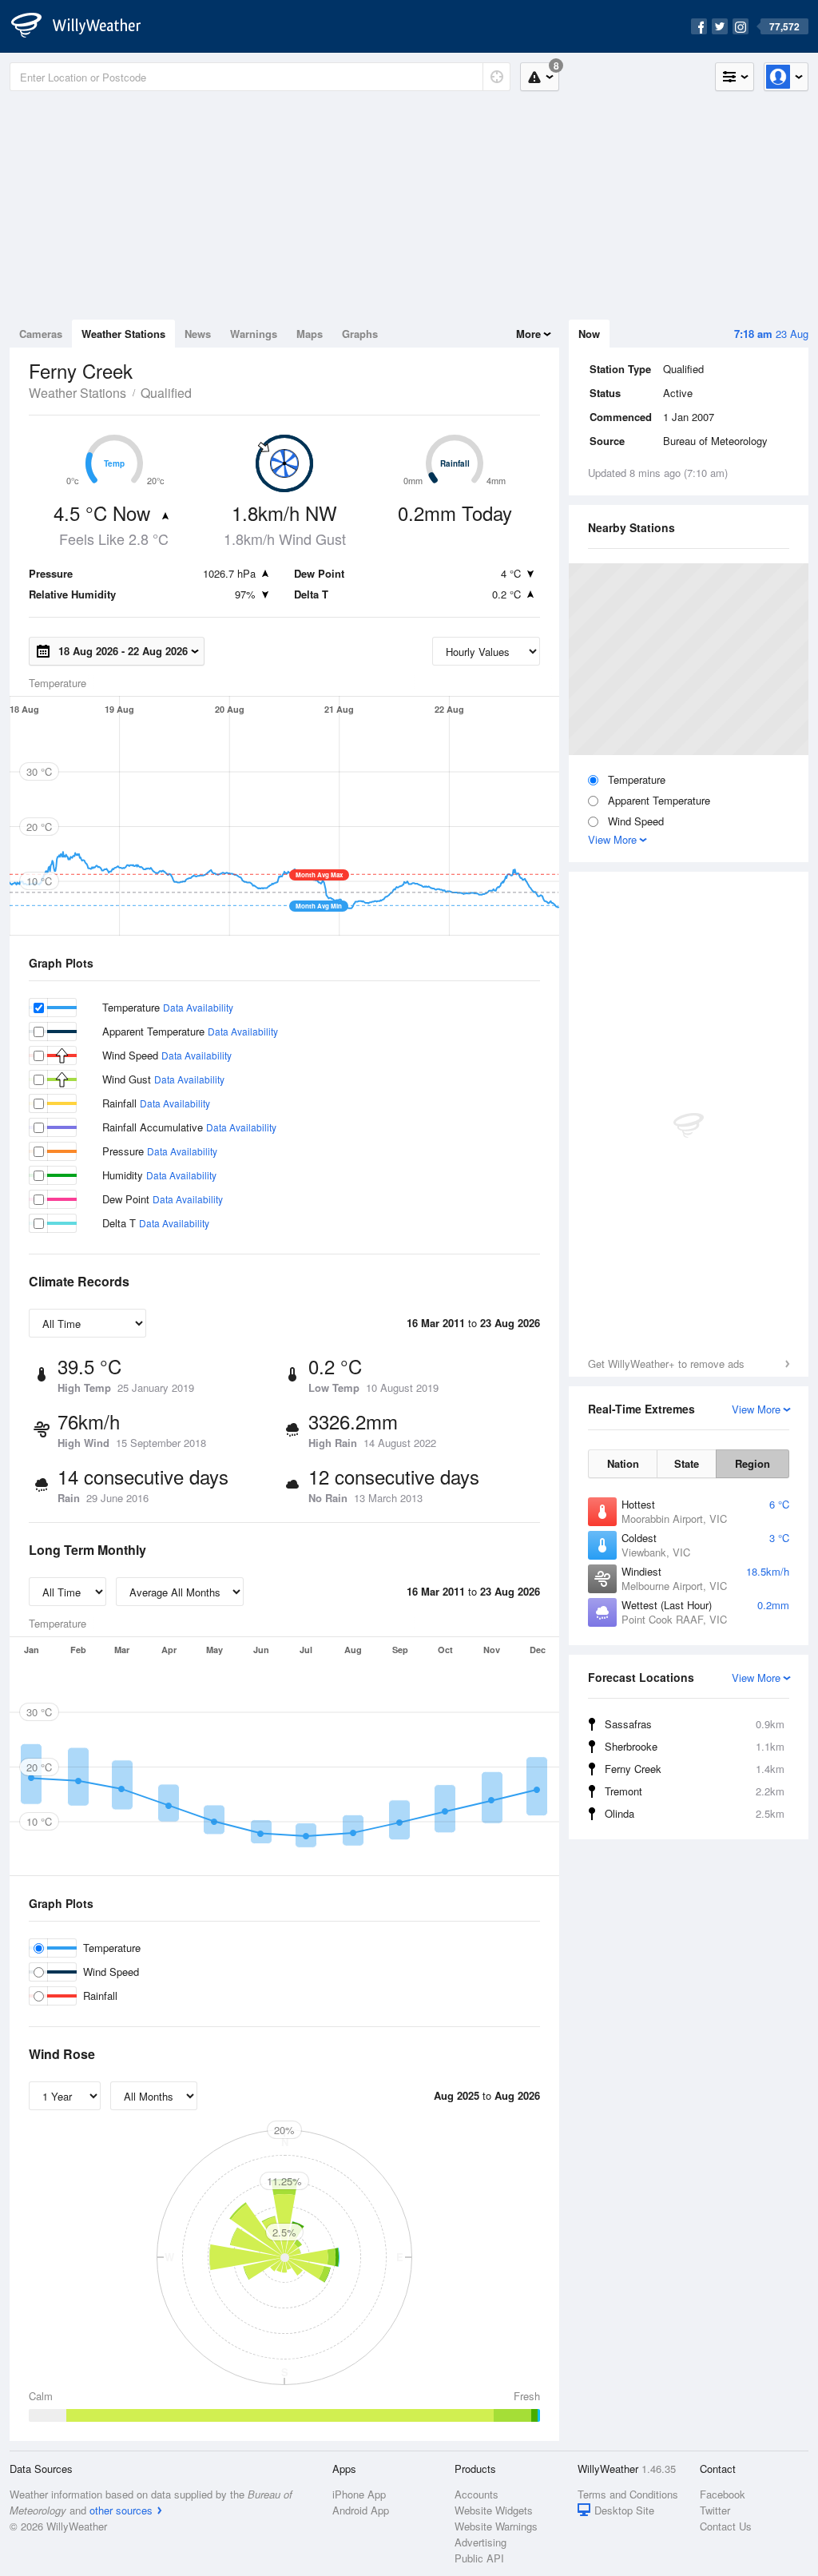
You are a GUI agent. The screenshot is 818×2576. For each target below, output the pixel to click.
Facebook (723, 2494)
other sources (121, 2510)
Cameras (41, 334)
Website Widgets (494, 2510)
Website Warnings (496, 2526)
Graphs (360, 334)
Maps (310, 334)
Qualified (166, 393)
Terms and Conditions (628, 2494)
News (198, 334)
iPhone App (359, 2494)
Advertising (480, 2542)
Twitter (715, 2510)
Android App (361, 2510)
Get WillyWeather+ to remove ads (666, 1364)
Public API (479, 2558)
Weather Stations (123, 334)
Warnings (254, 334)
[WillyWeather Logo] (85, 26)
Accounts (477, 2494)
